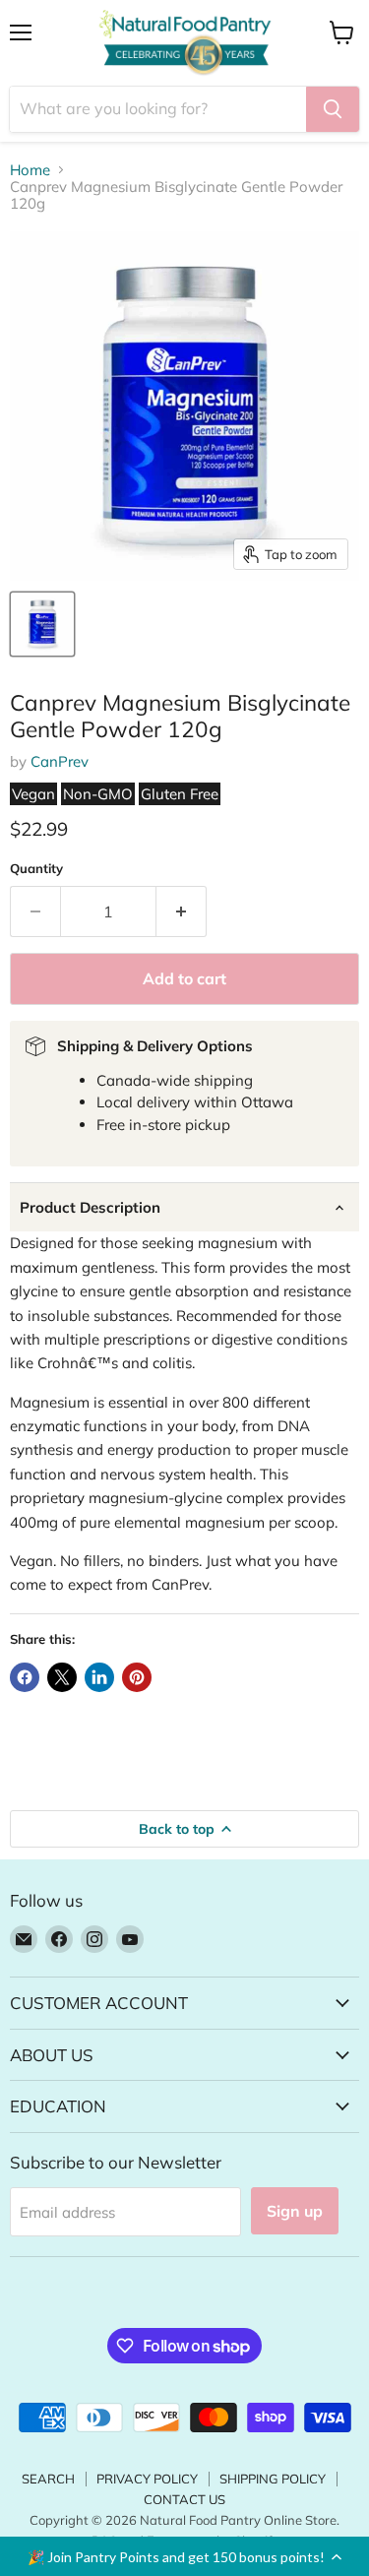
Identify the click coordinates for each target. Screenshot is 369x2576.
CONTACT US (184, 2499)
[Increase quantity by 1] (182, 911)
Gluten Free (180, 794)
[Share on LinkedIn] (99, 1677)
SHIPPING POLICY (273, 2479)
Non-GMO (98, 794)
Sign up (295, 2211)
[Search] (333, 109)
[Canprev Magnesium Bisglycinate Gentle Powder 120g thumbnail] (42, 624)
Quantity (36, 869)
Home (30, 170)
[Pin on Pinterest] (137, 1677)
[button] (184, 2556)
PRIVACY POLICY (147, 2479)
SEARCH (48, 2479)
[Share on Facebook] (25, 1677)
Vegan (33, 794)
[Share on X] (62, 1677)
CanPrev (60, 761)
